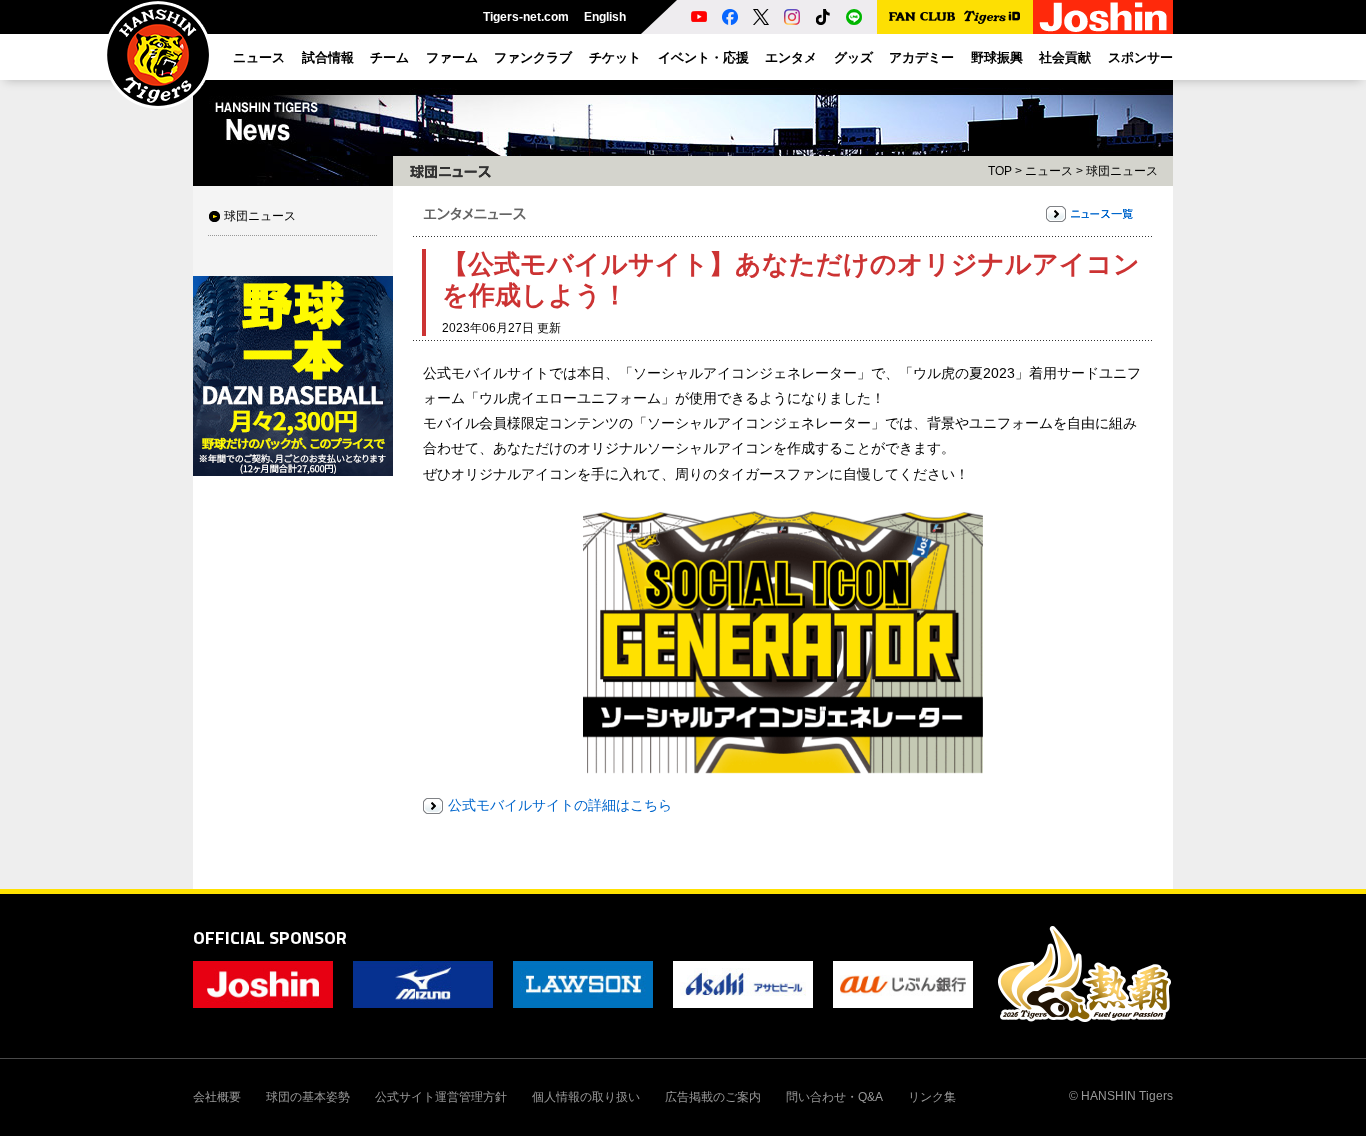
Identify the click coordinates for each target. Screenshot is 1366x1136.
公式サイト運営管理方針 (441, 1097)
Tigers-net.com (526, 17)
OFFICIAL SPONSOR (270, 937)
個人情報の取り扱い (586, 1097)
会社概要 (217, 1097)
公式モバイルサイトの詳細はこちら (560, 805)
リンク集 (932, 1097)
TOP (1000, 171)
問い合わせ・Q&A (834, 1097)
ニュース (1049, 171)
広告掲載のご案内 (713, 1097)
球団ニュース (260, 216)
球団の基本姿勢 (308, 1097)
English (605, 17)
